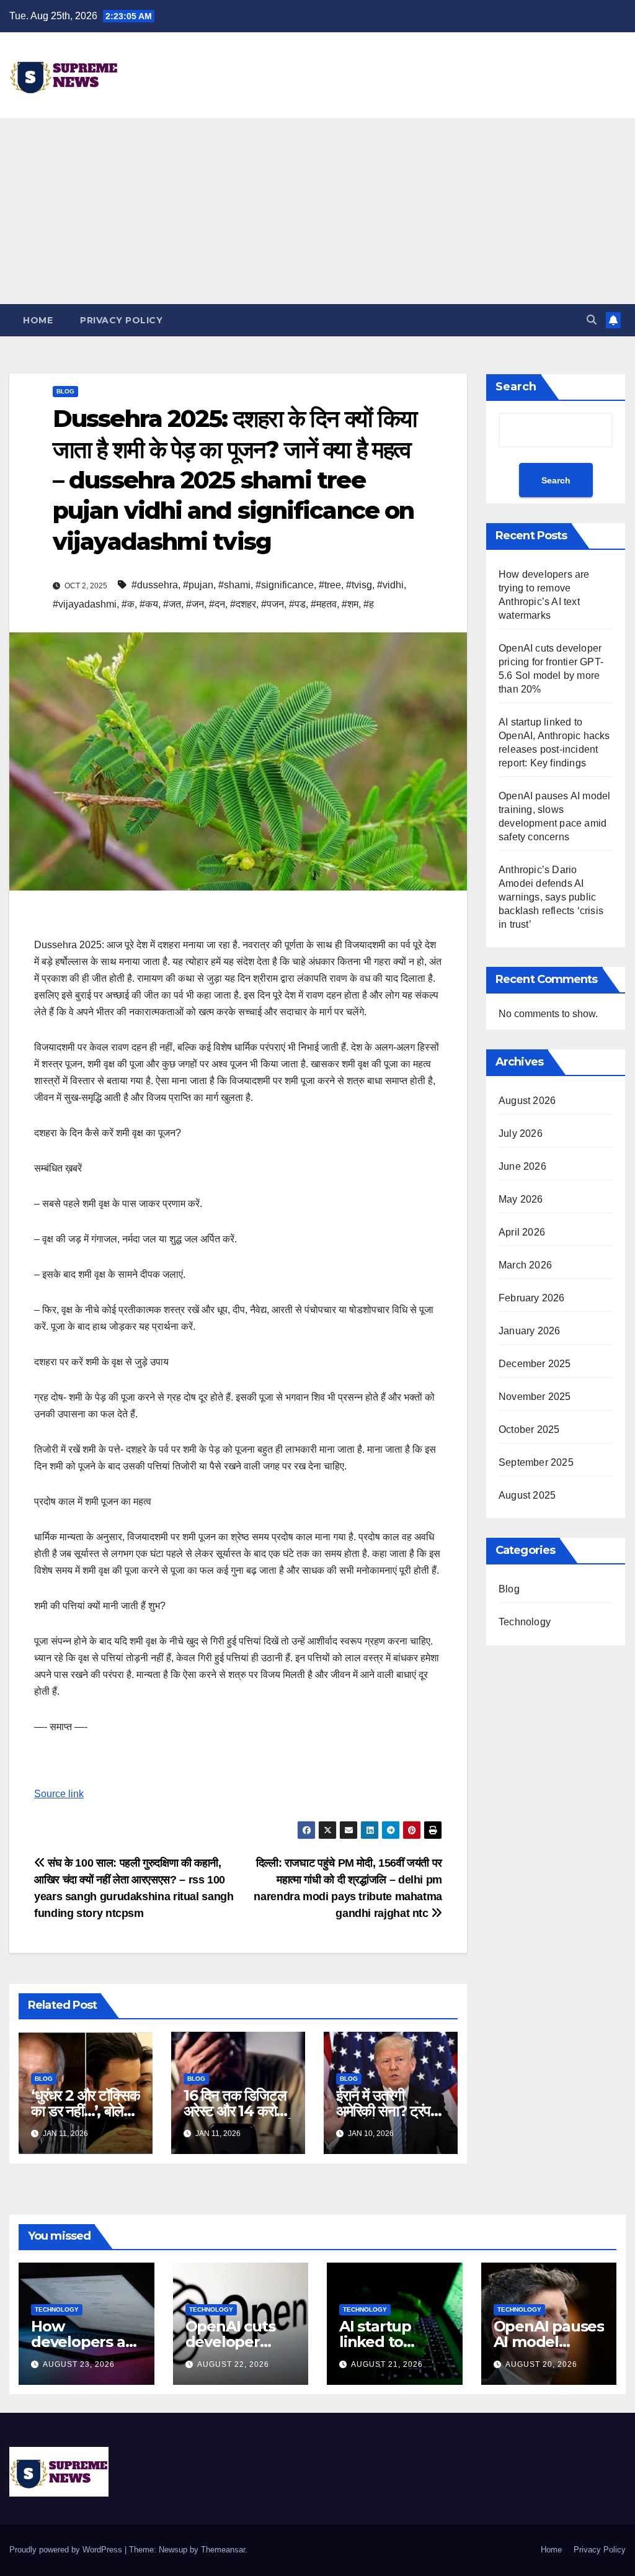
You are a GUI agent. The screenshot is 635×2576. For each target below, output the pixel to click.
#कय (149, 604)
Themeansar (223, 2550)
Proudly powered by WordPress (67, 2550)
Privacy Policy (121, 320)
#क (128, 604)
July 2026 (521, 1133)
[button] (592, 320)
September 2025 (536, 1462)
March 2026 (525, 1265)
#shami (234, 585)
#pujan (198, 585)
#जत (172, 604)
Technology (525, 1622)
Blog (65, 391)
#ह (369, 604)
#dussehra (155, 585)
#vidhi (390, 585)
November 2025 (535, 1397)
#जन (195, 604)
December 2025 (535, 1364)
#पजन (273, 604)
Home (38, 320)
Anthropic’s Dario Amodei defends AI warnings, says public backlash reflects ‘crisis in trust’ (551, 897)
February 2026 (532, 1298)
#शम (350, 604)
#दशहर (243, 604)
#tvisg (359, 585)
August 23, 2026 (79, 2364)
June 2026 (522, 1166)
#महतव (324, 604)
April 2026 (522, 1232)
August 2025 (527, 1495)
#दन (217, 604)
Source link (59, 1794)
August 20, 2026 (541, 2364)
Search (516, 387)
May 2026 (521, 1199)
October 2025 (529, 1429)
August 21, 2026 (387, 2364)
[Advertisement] (317, 211)
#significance (285, 585)
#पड (297, 604)
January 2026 (529, 1331)
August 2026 (527, 1101)
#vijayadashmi (85, 604)
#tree (330, 585)
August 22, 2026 (233, 2364)
